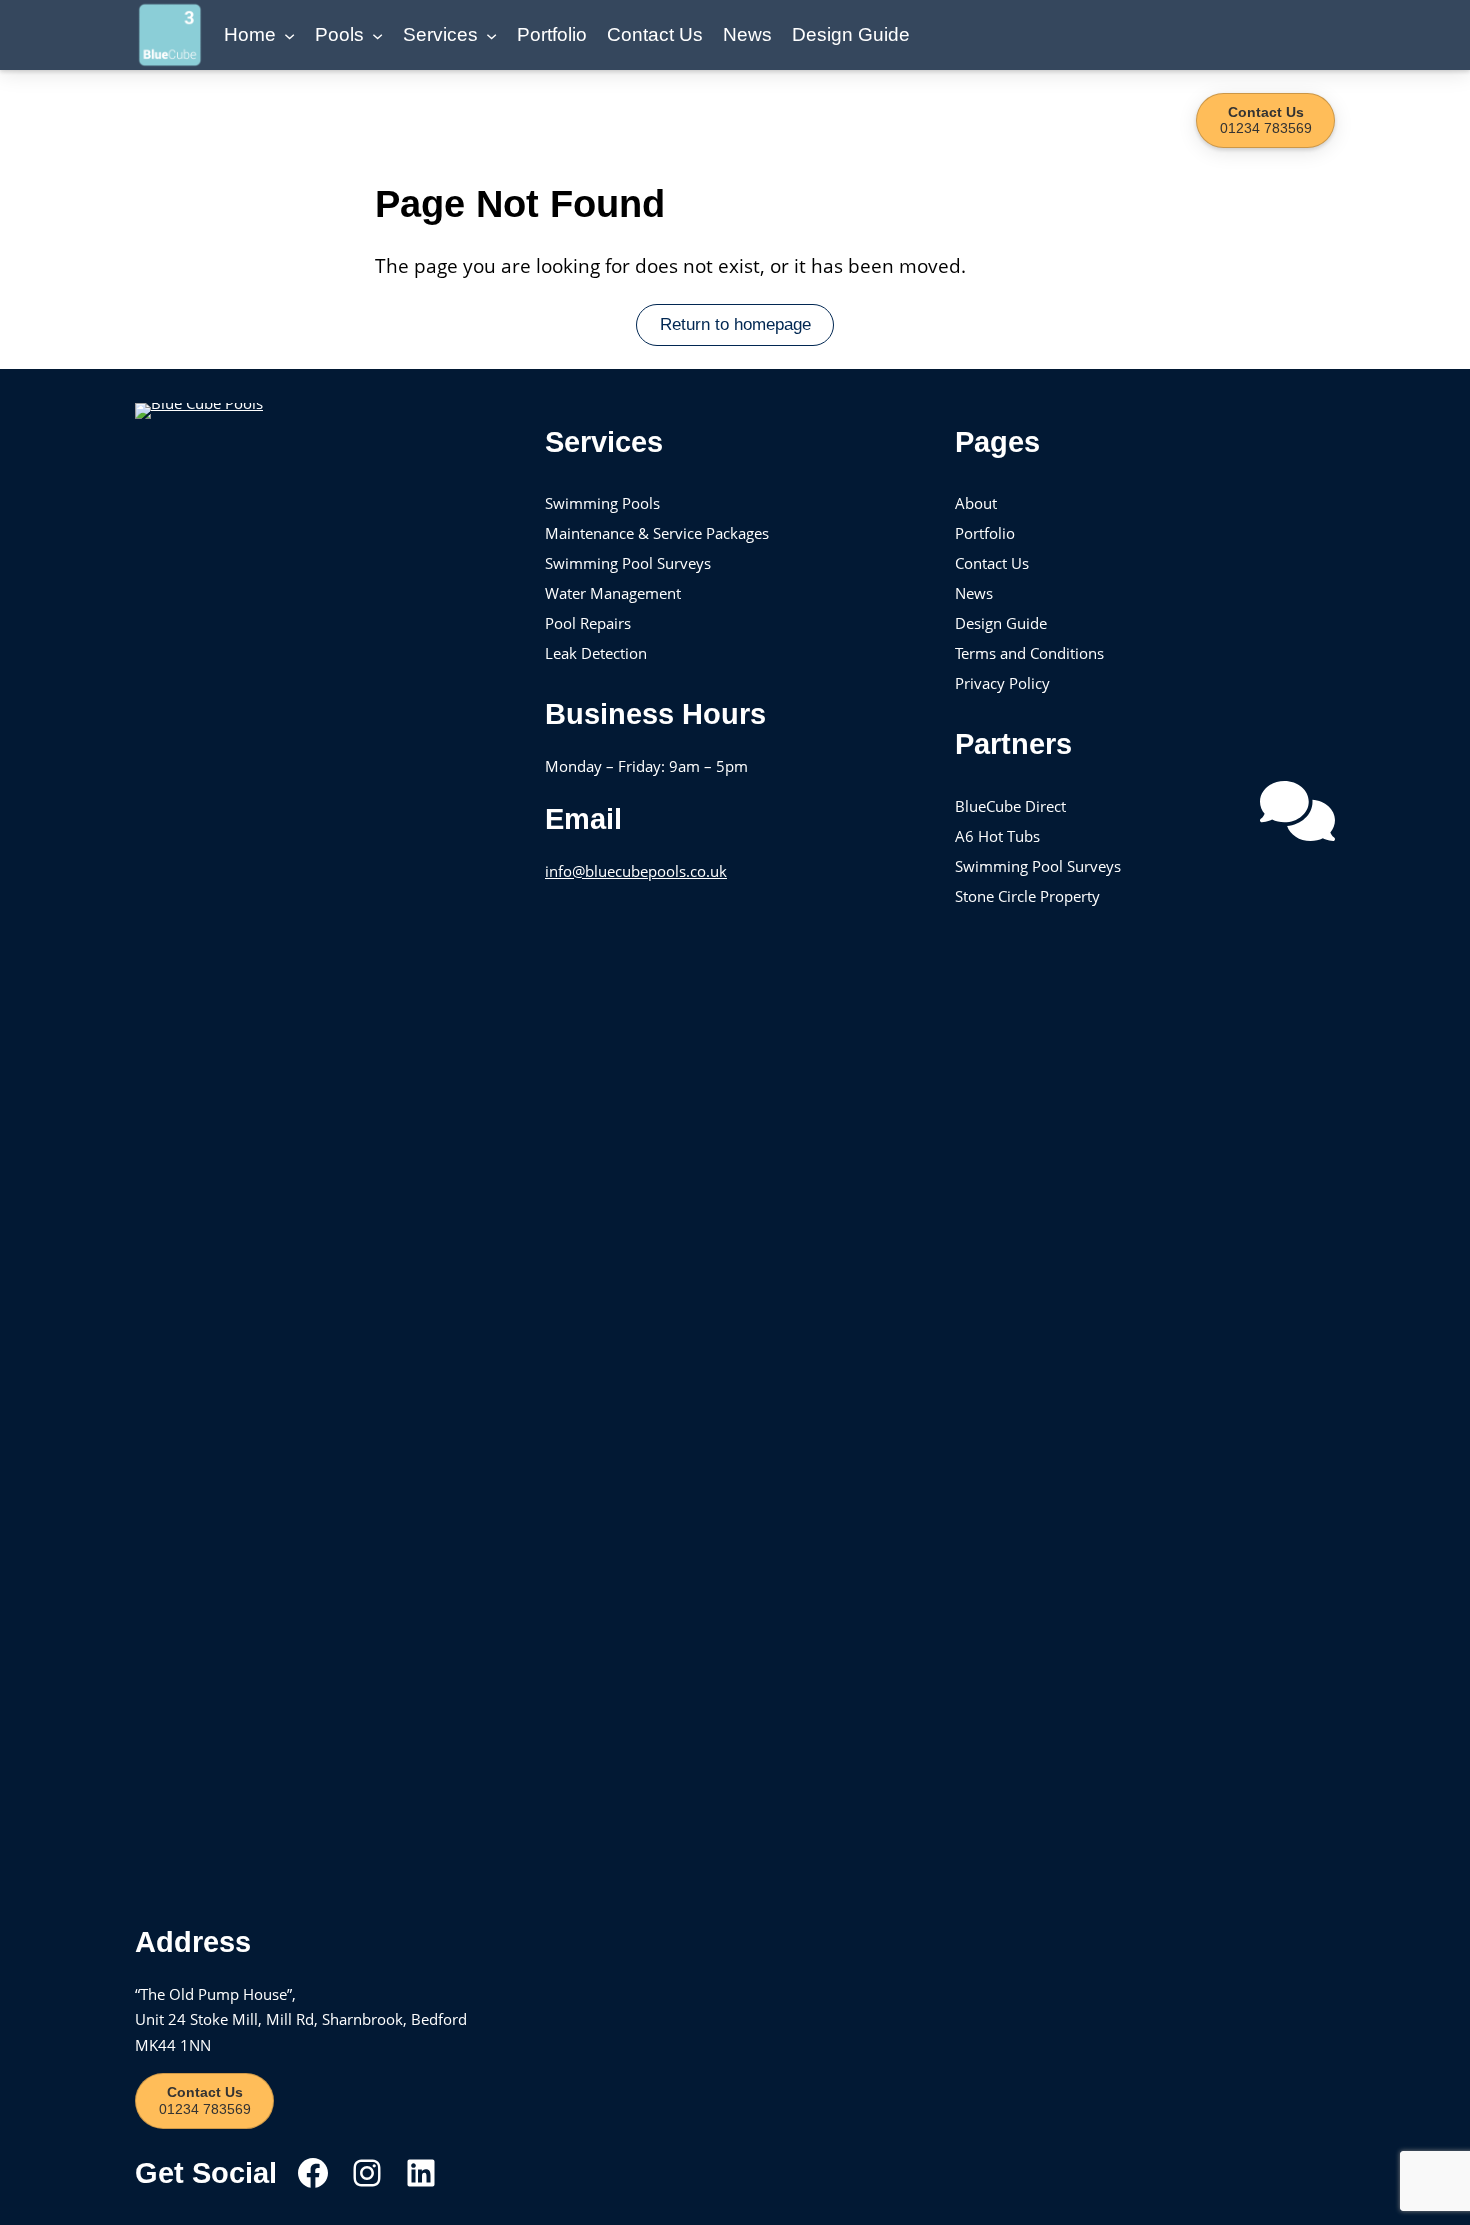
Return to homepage (735, 324)
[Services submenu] (491, 34)
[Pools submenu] (377, 34)
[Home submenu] (289, 34)
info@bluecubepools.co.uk (636, 871)
